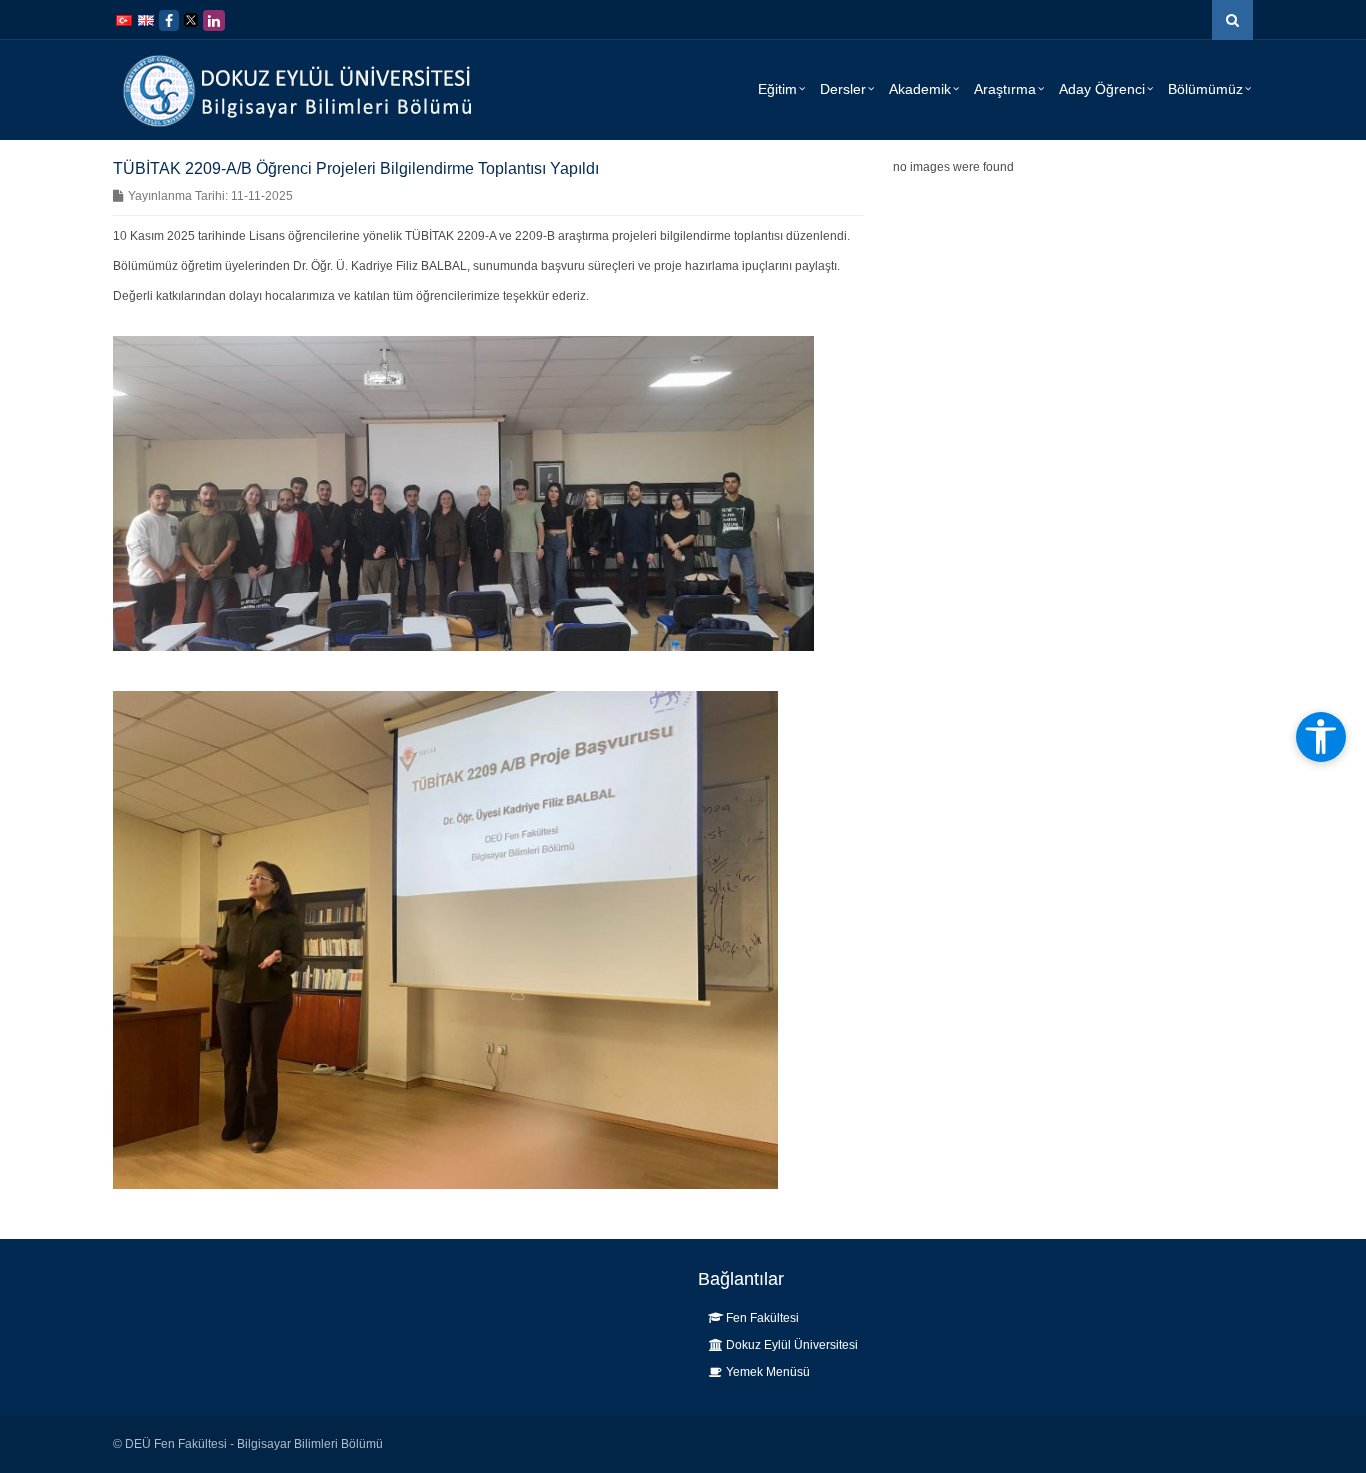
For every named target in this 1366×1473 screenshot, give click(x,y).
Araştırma (1005, 89)
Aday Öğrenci (1102, 89)
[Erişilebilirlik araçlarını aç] (1321, 737)
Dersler (843, 89)
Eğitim (777, 89)
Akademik (920, 89)
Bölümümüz (1205, 89)
